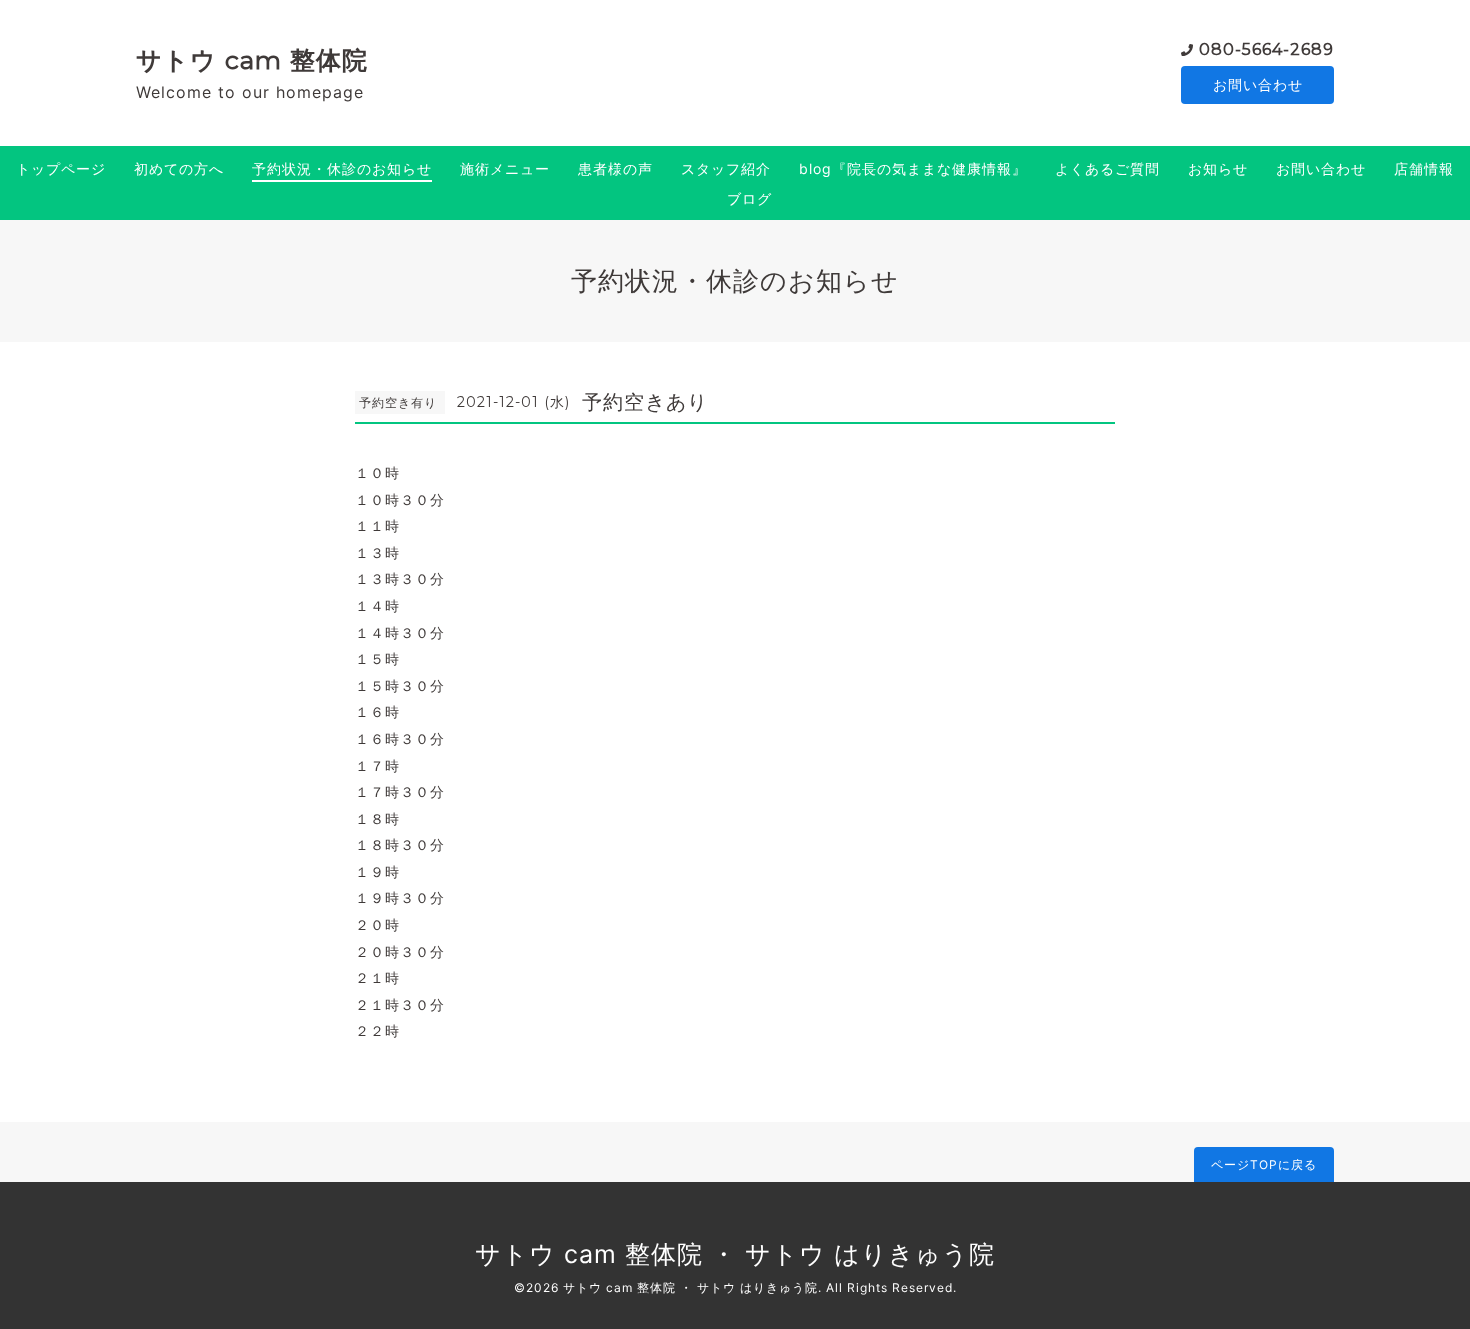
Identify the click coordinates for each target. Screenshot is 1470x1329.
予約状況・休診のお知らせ (342, 168)
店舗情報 (1424, 168)
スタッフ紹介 (726, 168)
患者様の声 (615, 168)
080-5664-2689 (1266, 49)
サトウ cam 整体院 (252, 60)
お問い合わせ (1258, 84)
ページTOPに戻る (1264, 1164)
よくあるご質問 (1107, 168)
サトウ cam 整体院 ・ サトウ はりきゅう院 (735, 1254)
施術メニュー (505, 168)
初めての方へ (179, 168)
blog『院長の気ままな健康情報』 (913, 168)
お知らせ (1218, 168)
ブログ (749, 198)
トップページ (61, 168)
